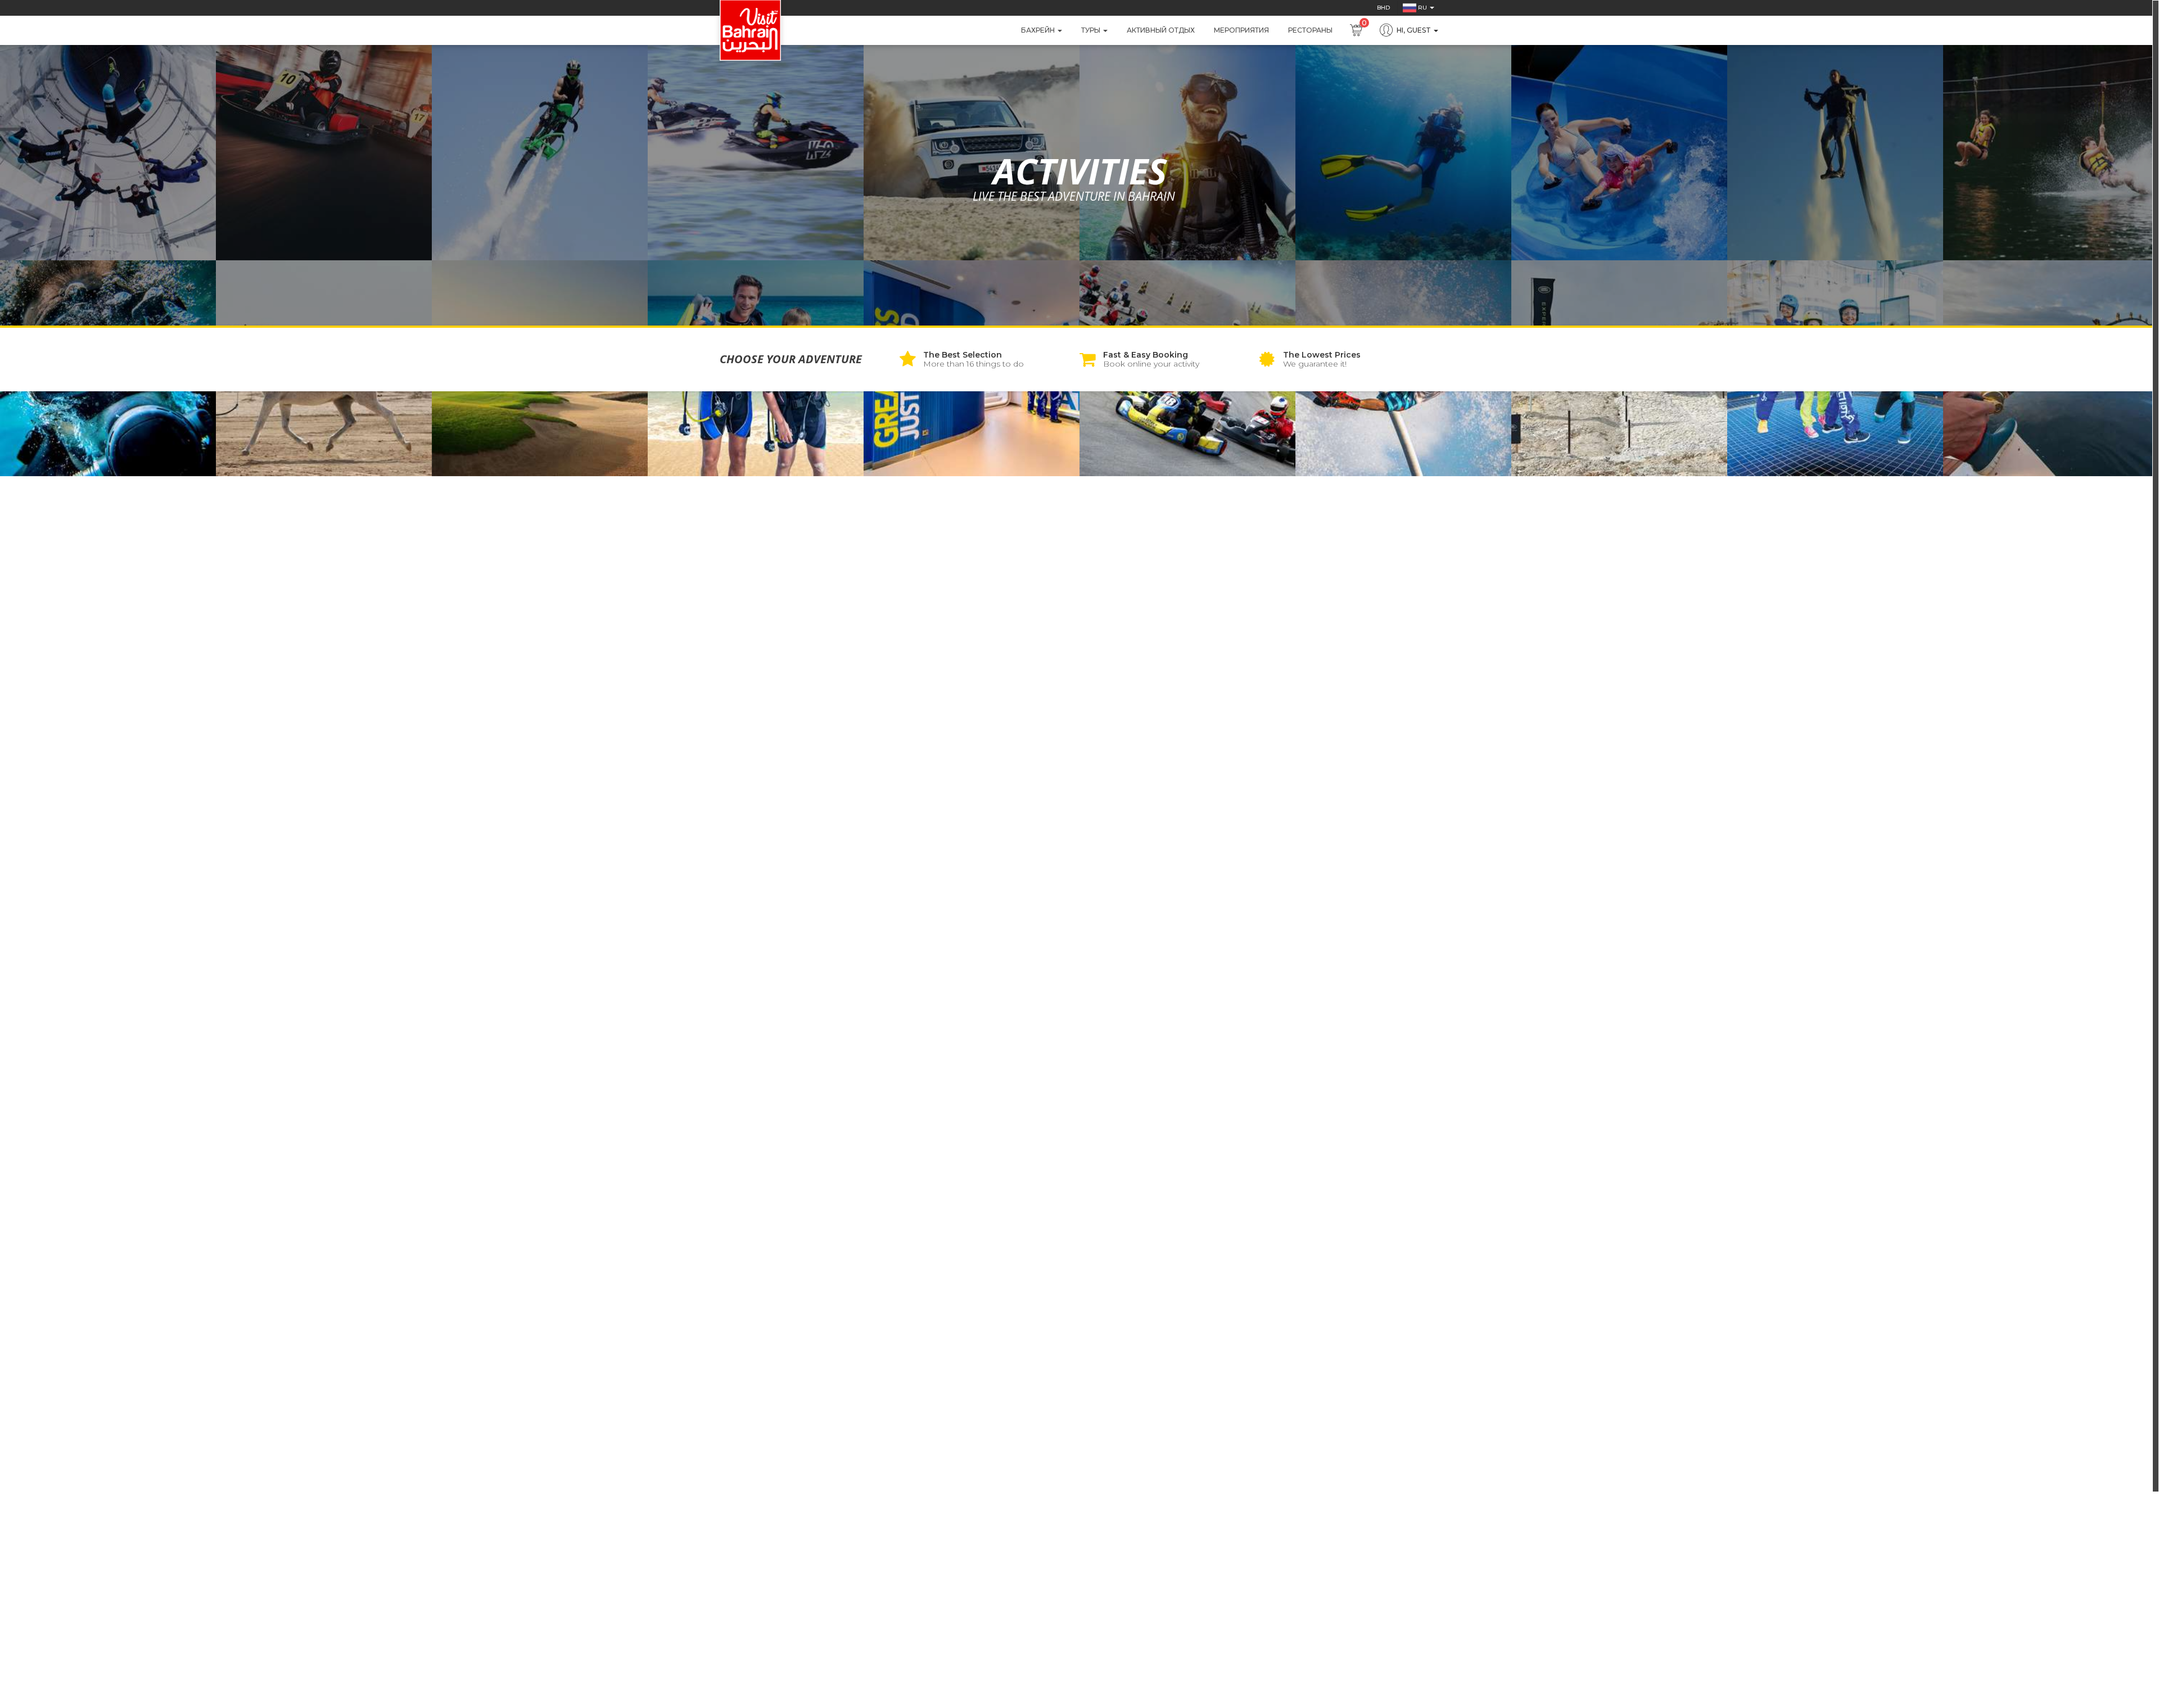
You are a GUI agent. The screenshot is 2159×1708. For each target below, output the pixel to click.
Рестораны (1310, 30)
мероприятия (1241, 30)
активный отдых (1161, 30)
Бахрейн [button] (1039, 30)
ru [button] (1422, 8)
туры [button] (1092, 30)
